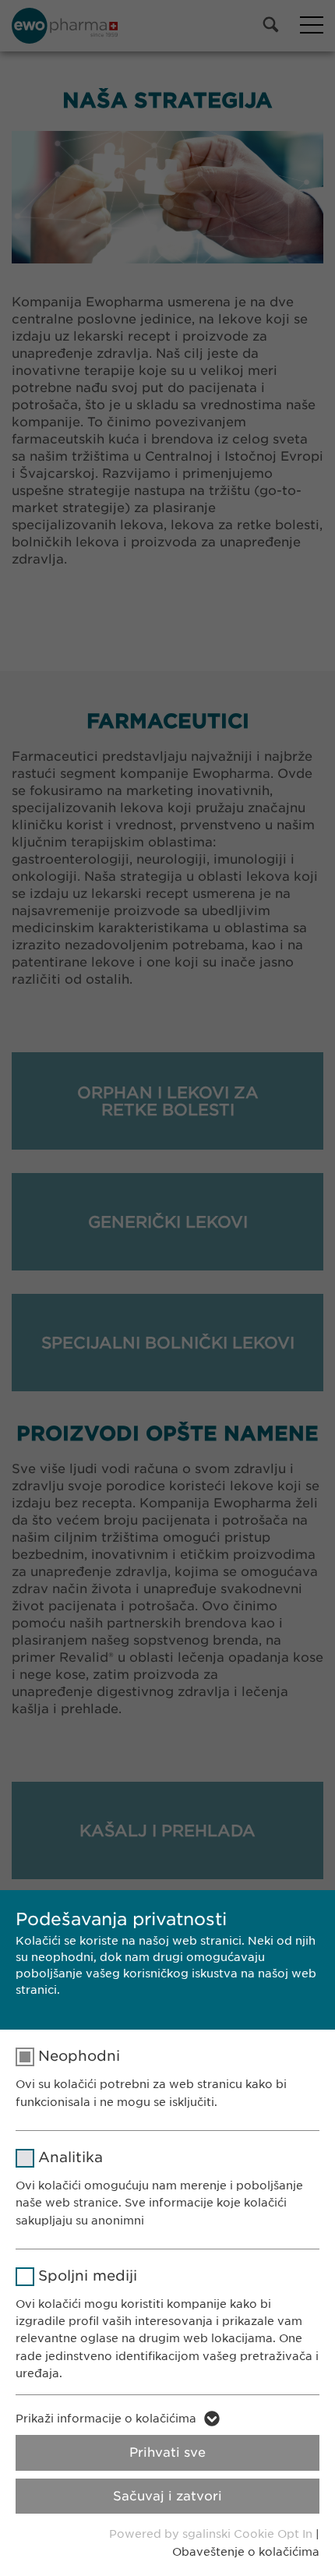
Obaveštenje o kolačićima (246, 2552)
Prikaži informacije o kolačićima (106, 2419)
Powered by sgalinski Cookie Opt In (212, 2534)
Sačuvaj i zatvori (167, 2496)
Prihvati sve (167, 2452)
